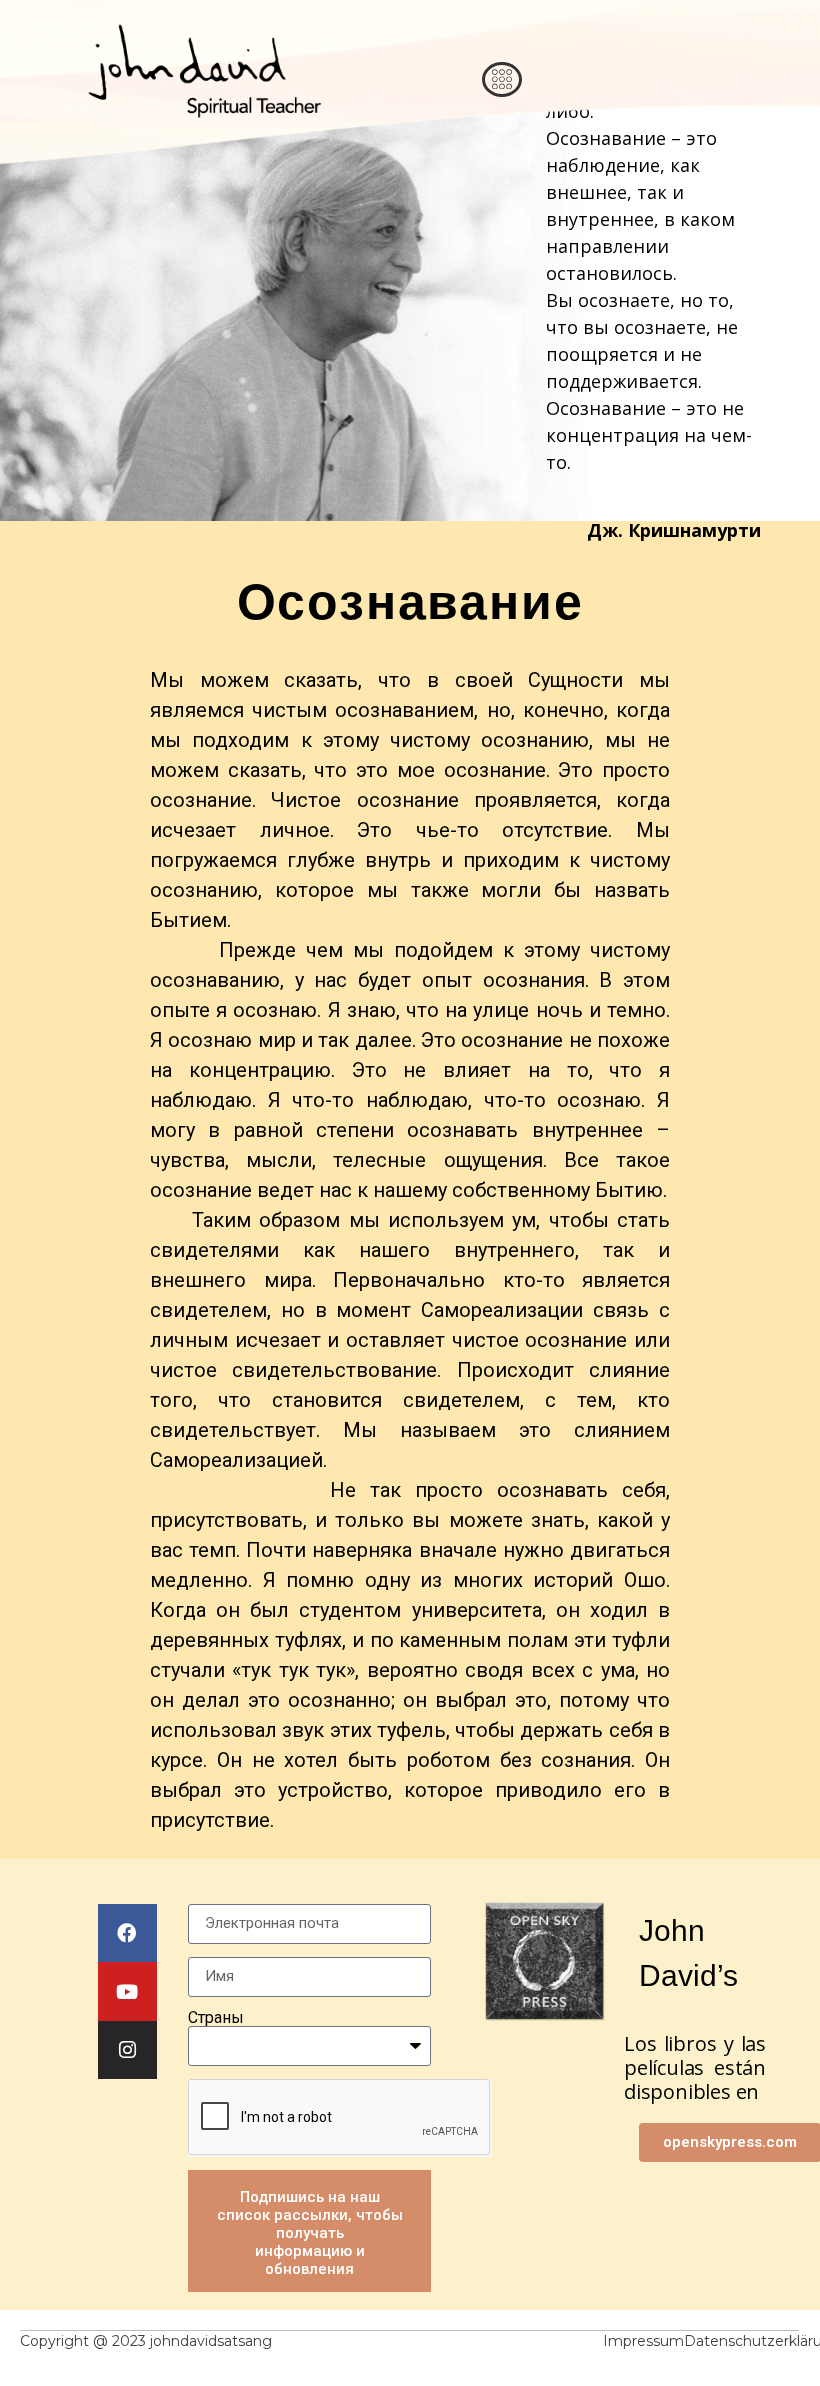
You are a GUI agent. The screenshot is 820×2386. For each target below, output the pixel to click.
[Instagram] (127, 2050)
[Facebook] (127, 1933)
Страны (216, 2018)
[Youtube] (127, 1991)
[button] (502, 79)
